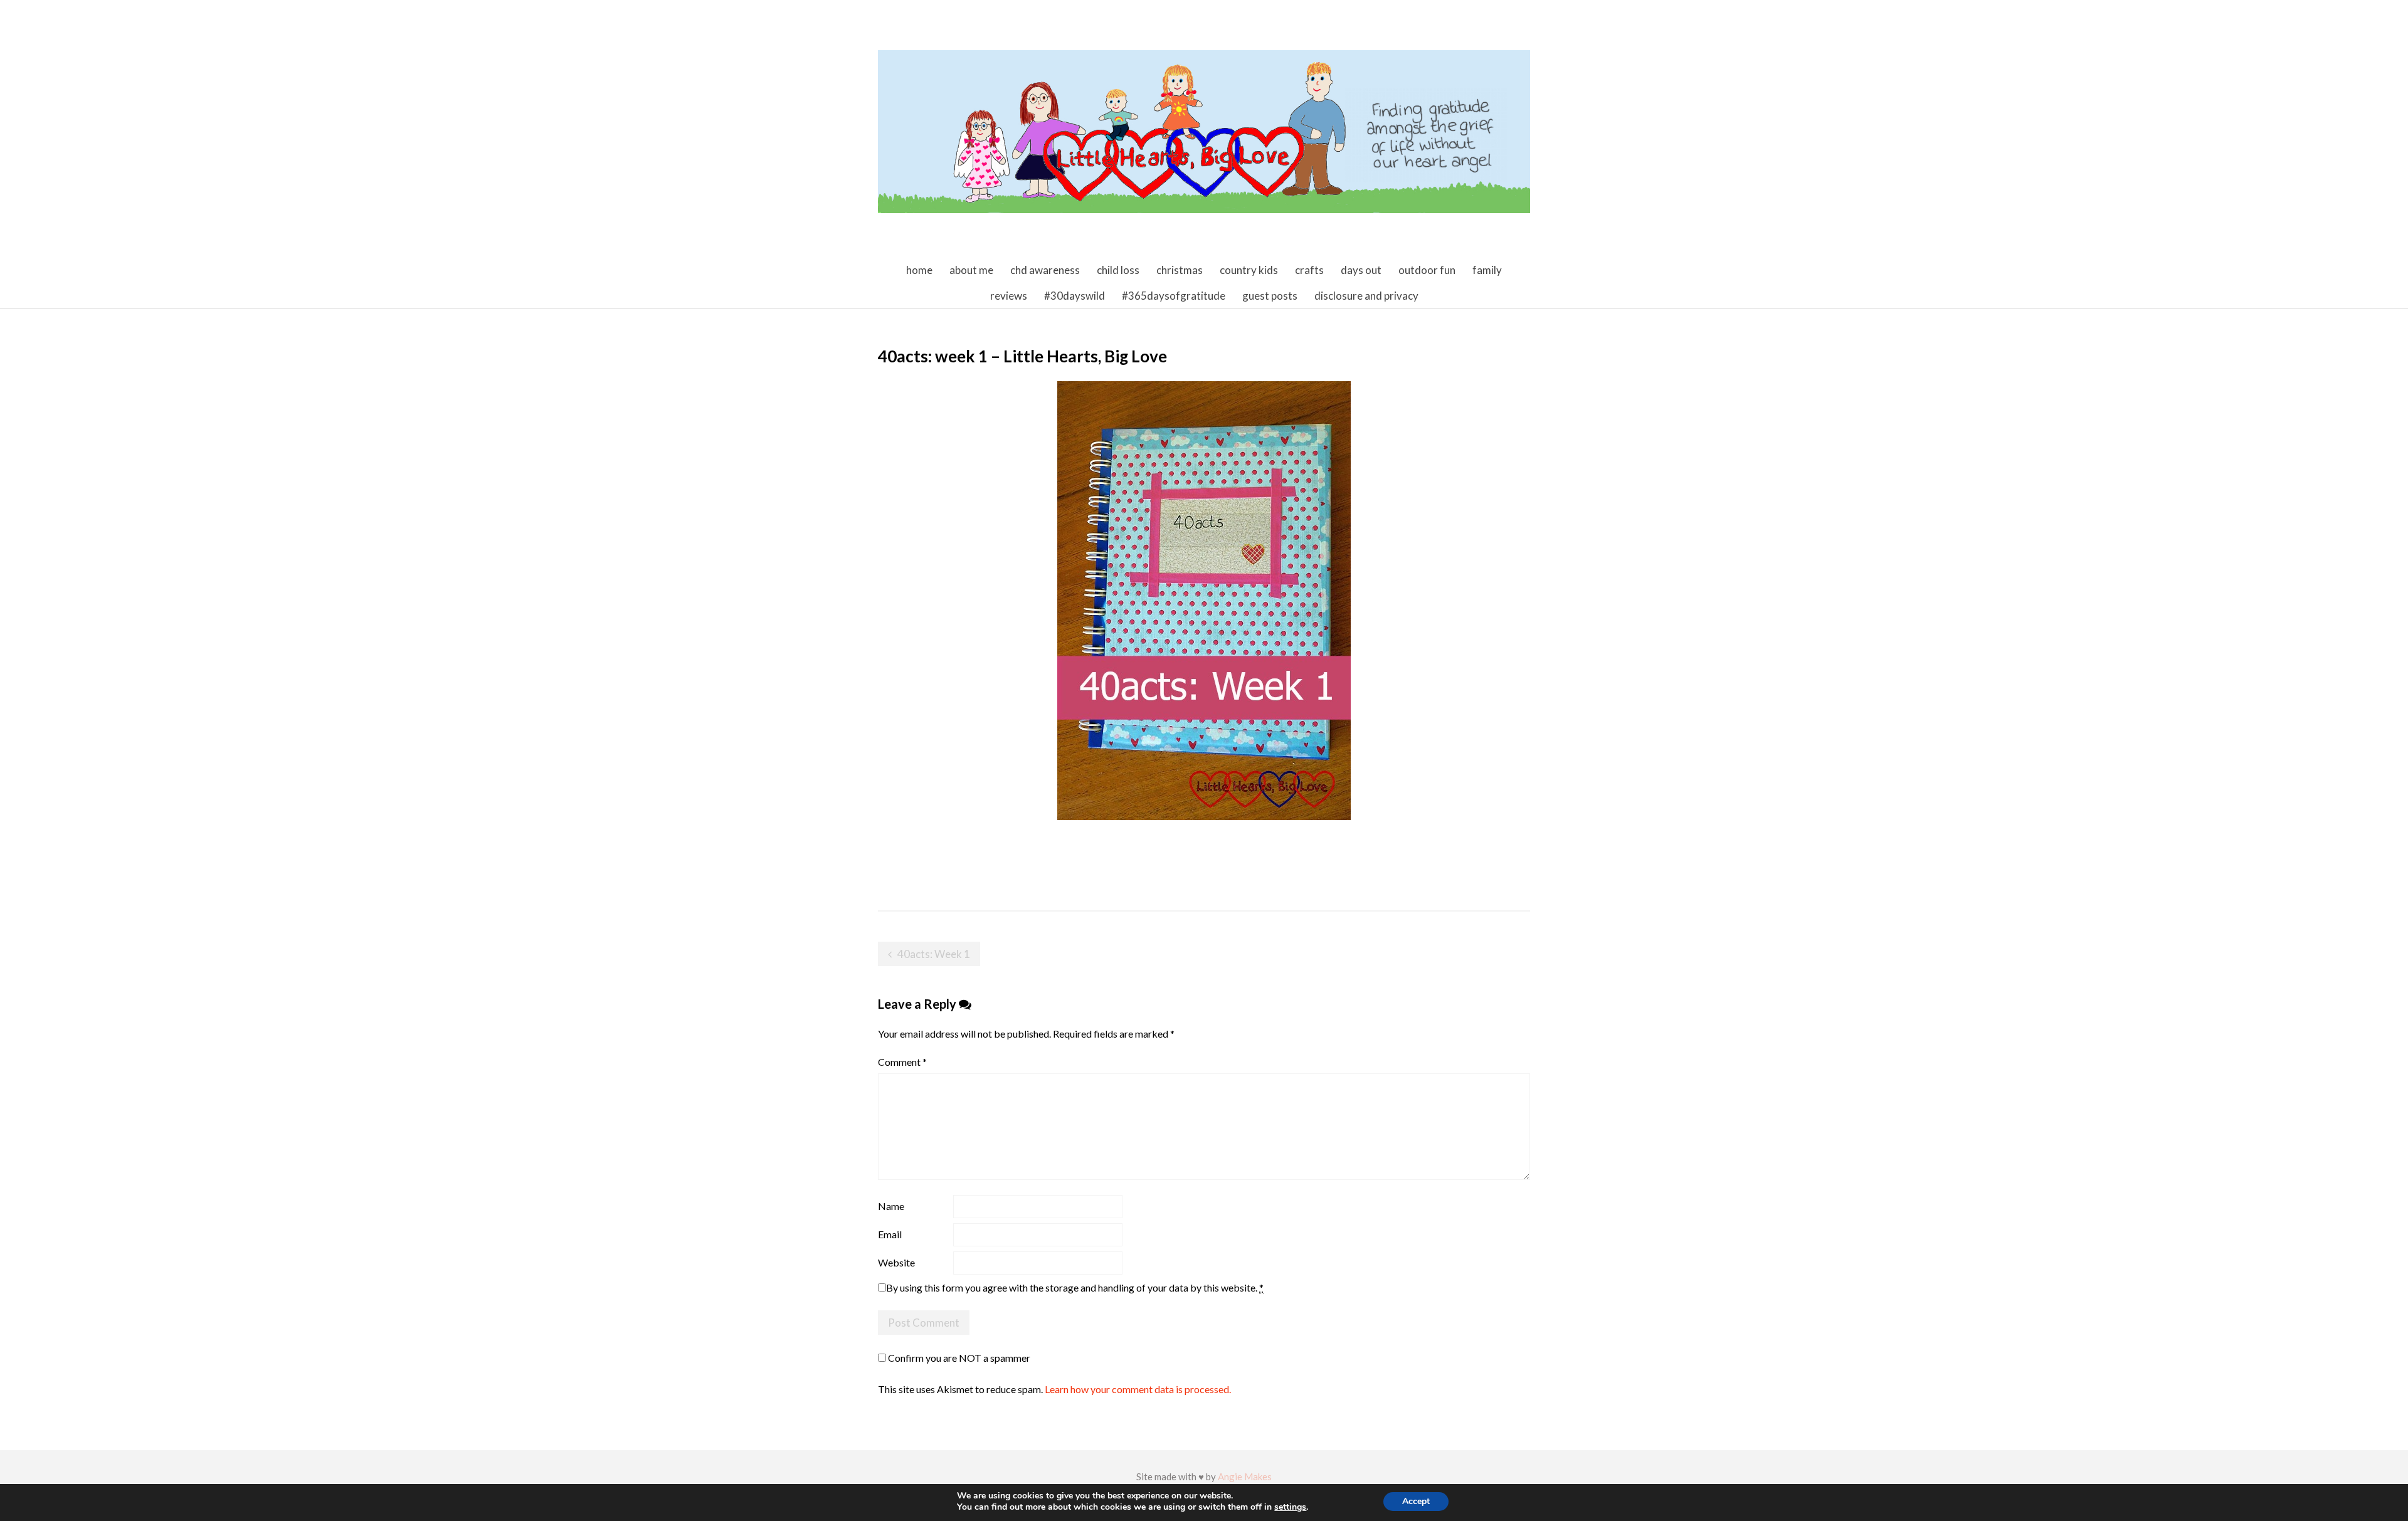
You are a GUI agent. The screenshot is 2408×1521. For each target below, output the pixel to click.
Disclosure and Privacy (1366, 296)
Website (896, 1262)
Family (1487, 270)
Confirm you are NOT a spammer (958, 1358)
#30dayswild (1075, 296)
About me (971, 270)
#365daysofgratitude (1174, 296)
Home (919, 270)
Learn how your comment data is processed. (1138, 1389)
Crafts (1309, 270)
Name (891, 1206)
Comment (902, 1062)
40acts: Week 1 (934, 954)
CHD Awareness (1045, 270)
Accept (1416, 1501)
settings (1290, 1507)
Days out (1361, 270)
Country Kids (1249, 270)
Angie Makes (1245, 1476)
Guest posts (1270, 296)
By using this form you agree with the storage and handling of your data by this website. (1075, 1287)
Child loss (1118, 270)
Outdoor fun (1427, 270)
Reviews (1009, 296)
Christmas (1180, 270)
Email (890, 1234)
